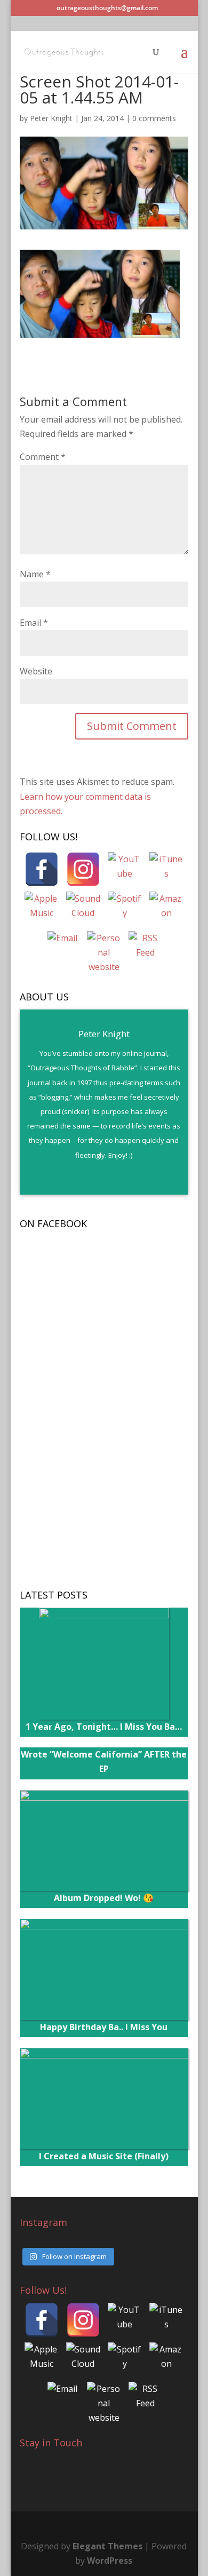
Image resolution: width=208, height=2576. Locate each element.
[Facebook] (42, 869)
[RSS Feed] (146, 948)
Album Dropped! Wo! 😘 (104, 1898)
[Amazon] (166, 909)
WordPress (110, 2561)
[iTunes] (166, 869)
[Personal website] (104, 948)
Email (34, 623)
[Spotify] (125, 909)
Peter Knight (51, 118)
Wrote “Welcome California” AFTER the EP (104, 1762)
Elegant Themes (107, 2546)
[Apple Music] (42, 909)
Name (35, 574)
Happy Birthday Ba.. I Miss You (104, 2027)
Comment (43, 457)
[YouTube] (125, 869)
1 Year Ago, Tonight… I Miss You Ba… (104, 1727)
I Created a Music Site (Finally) (104, 2156)
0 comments (154, 118)
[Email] (62, 948)
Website (36, 671)
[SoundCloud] (83, 909)
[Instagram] (83, 869)
